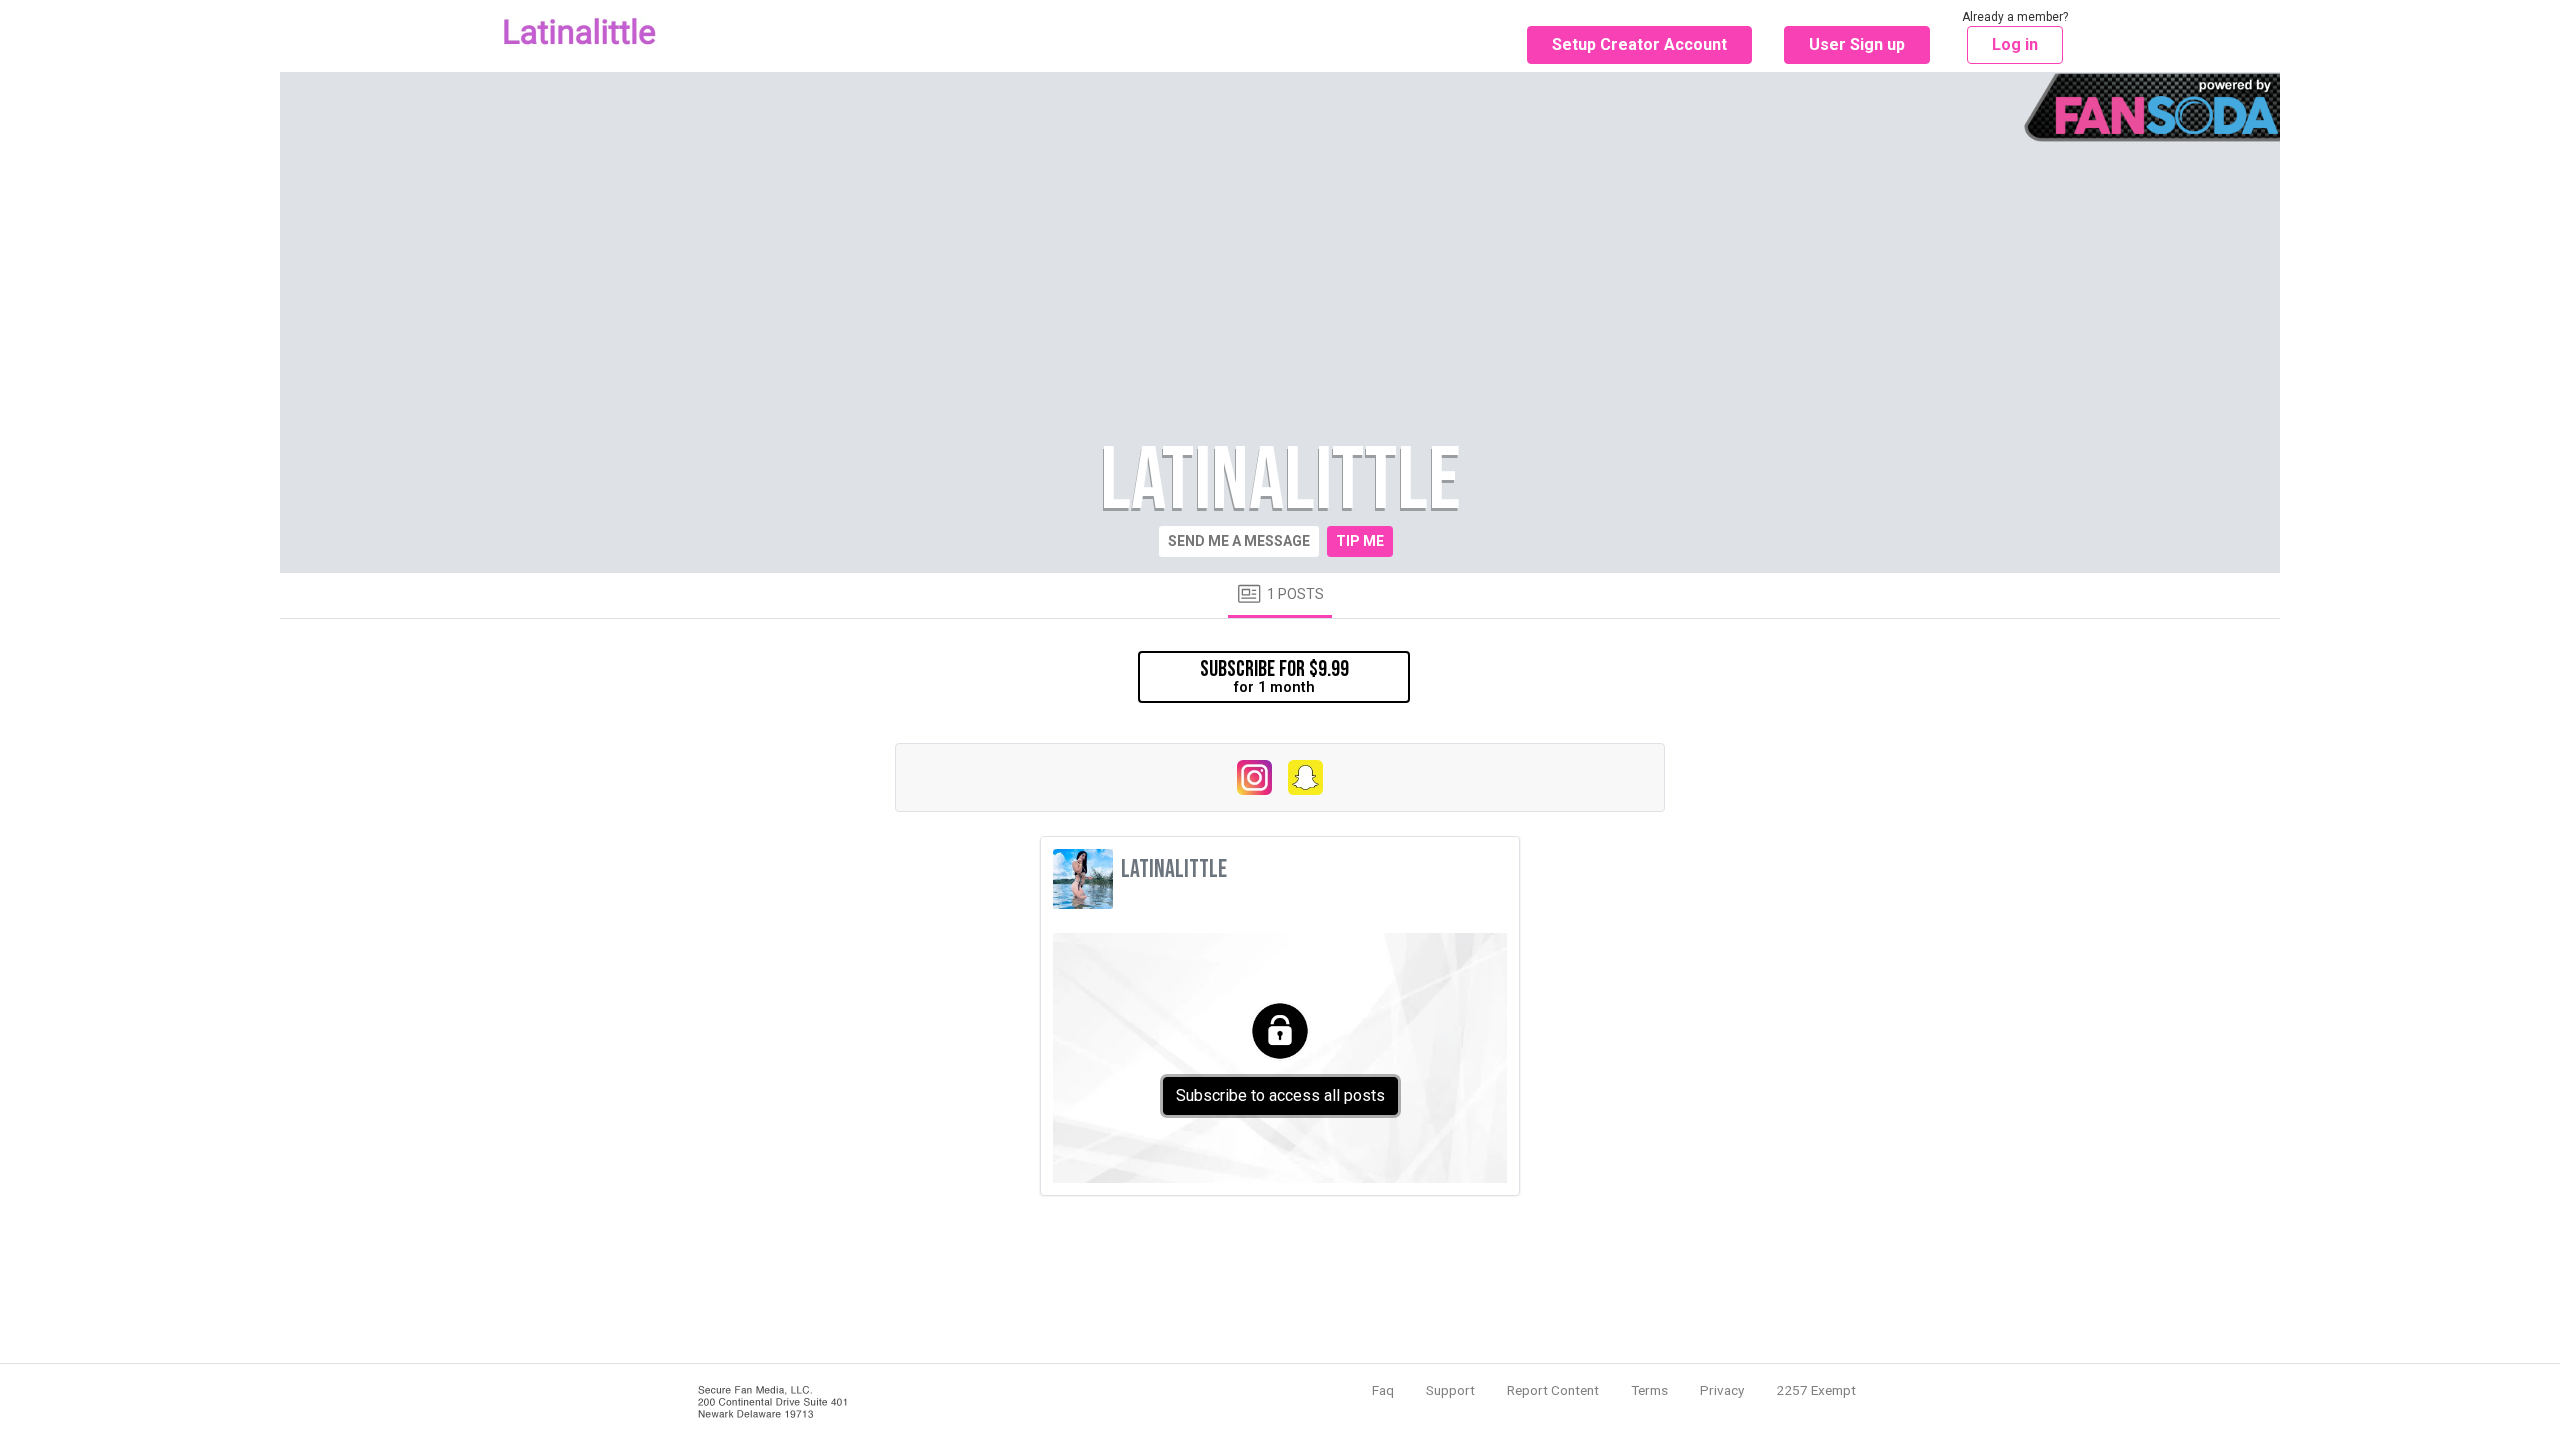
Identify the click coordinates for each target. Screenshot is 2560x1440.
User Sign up (1857, 44)
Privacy (1722, 1390)
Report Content (1553, 1390)
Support (1450, 1390)
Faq (1383, 1390)
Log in (2015, 44)
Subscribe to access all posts (1280, 1095)
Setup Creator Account (1639, 44)
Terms (1649, 1390)
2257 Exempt (1816, 1390)
